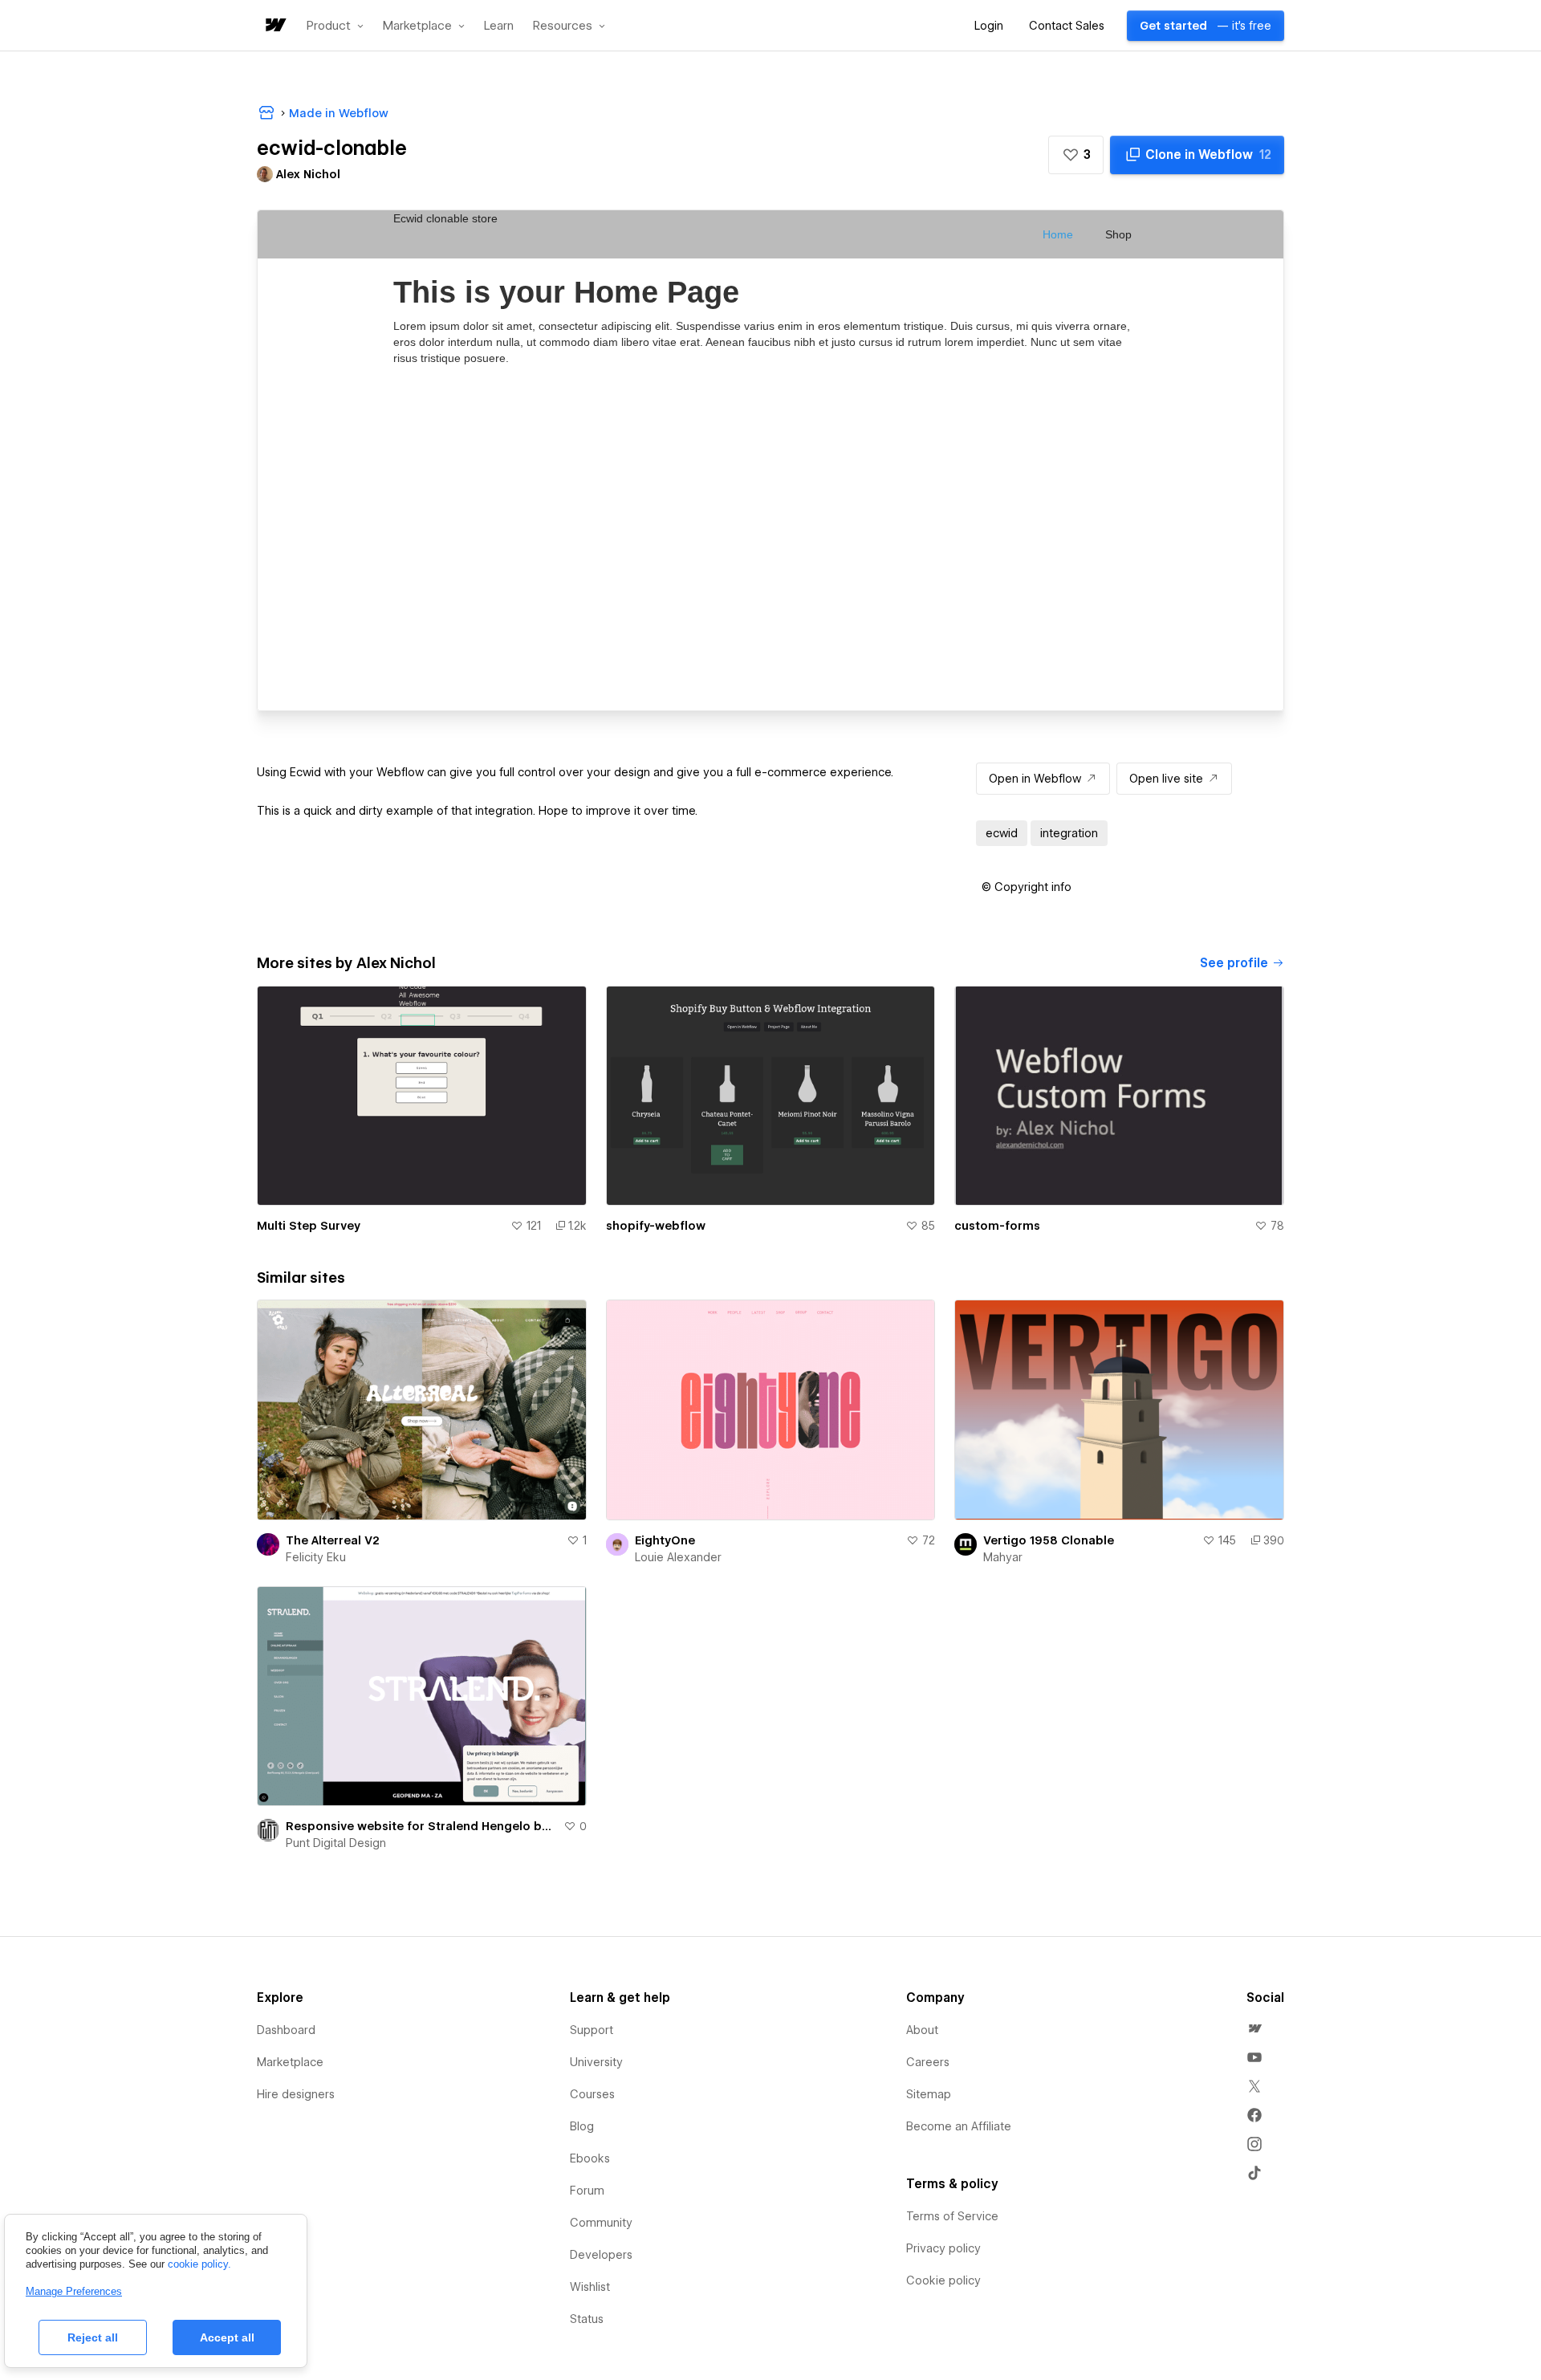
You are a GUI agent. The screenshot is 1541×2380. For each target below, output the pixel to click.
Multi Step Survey (309, 1226)
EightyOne (665, 1540)
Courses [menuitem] (592, 2094)
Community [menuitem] (601, 2223)
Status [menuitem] (587, 2319)
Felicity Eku (316, 1557)
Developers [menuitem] (601, 2255)
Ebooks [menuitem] (590, 2158)
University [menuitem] (596, 2062)
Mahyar (1003, 1557)
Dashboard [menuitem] (286, 2030)
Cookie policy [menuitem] (943, 2280)
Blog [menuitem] (582, 2126)
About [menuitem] (922, 2030)
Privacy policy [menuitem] (943, 2248)
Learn (499, 26)
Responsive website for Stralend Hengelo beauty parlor (421, 1826)
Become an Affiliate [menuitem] (959, 2126)
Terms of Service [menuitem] (952, 2216)
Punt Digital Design (336, 1843)
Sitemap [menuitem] (929, 2094)
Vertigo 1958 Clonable (1049, 1540)
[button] (335, 26)
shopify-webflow (656, 1226)
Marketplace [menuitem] (290, 2062)
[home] (274, 26)
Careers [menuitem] (928, 2062)
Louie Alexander (678, 1557)
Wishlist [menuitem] (590, 2287)
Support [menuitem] (592, 2030)
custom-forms (997, 1226)
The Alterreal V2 (333, 1540)
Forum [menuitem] (587, 2191)
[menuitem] (1254, 2028)
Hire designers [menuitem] (296, 2094)
